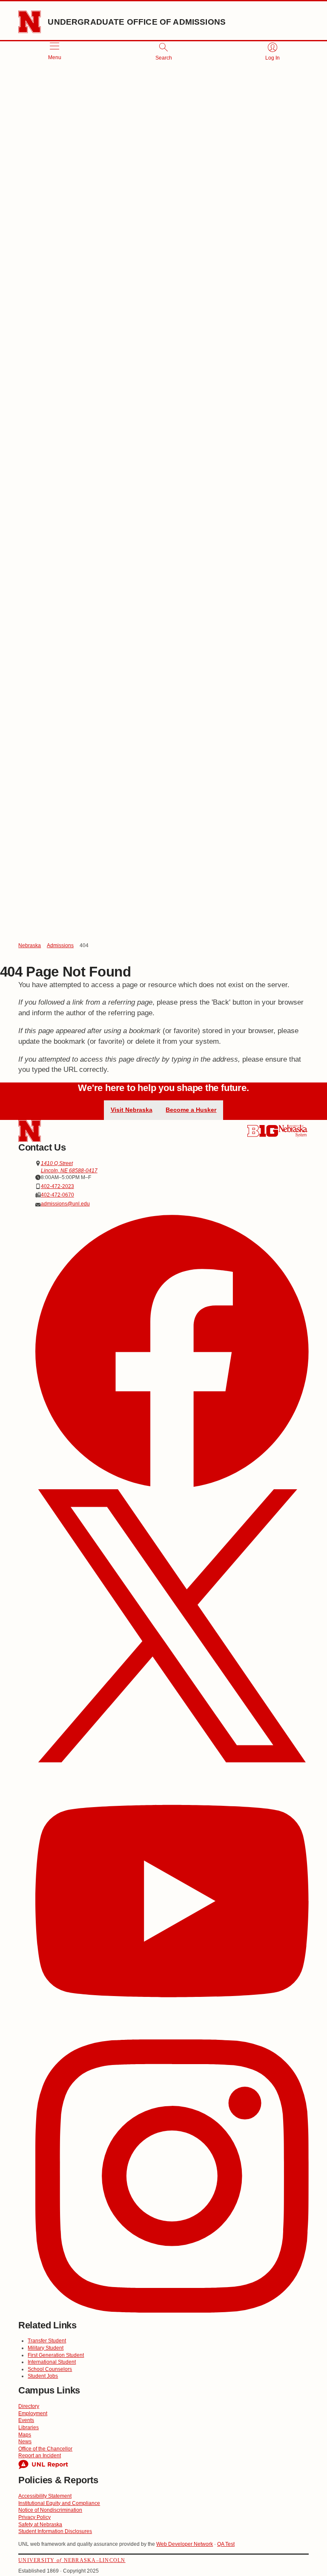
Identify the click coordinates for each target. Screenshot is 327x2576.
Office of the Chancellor (45, 2449)
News (25, 2442)
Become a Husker (191, 1110)
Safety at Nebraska (40, 2525)
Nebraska (30, 945)
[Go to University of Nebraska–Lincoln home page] (30, 22)
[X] (172, 1627)
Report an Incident (40, 2456)
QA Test (226, 2544)
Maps (25, 2435)
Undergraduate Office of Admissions (137, 22)
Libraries (29, 2427)
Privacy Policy (34, 2517)
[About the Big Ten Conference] (263, 1131)
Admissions (60, 945)
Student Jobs (43, 2376)
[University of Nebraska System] (293, 1131)
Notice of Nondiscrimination (50, 2510)
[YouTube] (172, 1902)
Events (26, 2420)
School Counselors (50, 2369)
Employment (33, 2413)
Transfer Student (47, 2341)
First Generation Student (56, 2355)
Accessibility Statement (45, 2496)
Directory (29, 2406)
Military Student (46, 2348)
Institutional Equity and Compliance (59, 2503)
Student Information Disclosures (55, 2531)
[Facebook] (172, 1352)
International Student (52, 2362)
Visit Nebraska (132, 1110)
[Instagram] (172, 2177)
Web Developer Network (185, 2544)
